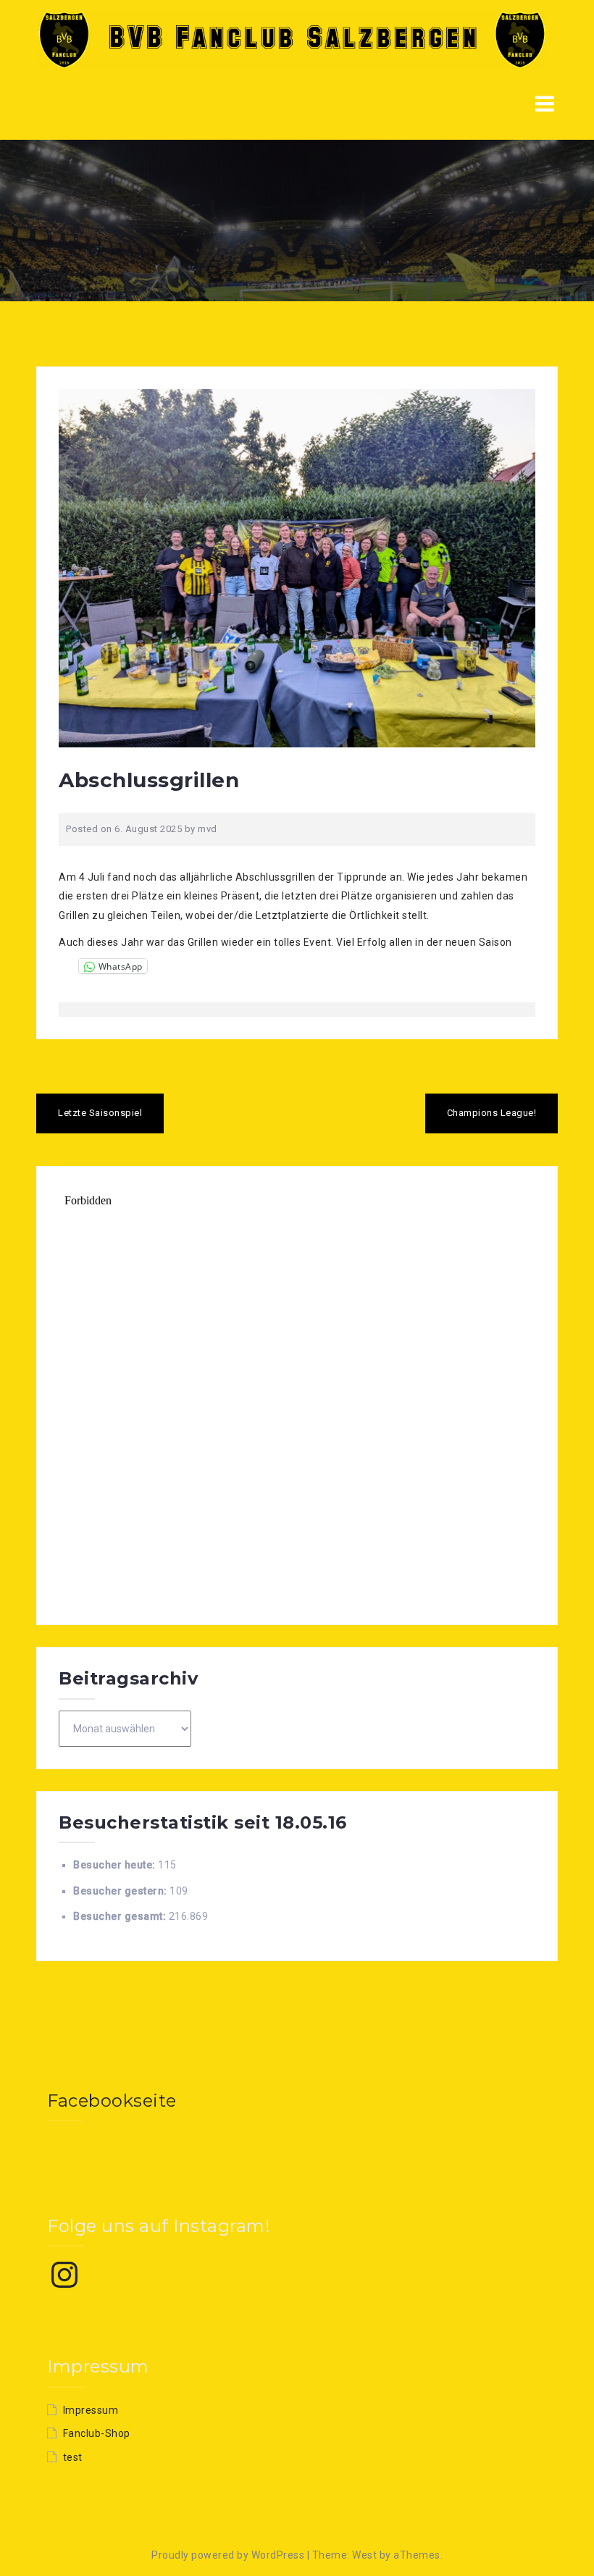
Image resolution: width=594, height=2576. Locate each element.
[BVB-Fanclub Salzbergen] (292, 39)
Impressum (91, 2410)
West (364, 2555)
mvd (208, 829)
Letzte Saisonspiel (100, 1113)
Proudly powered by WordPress (228, 2555)
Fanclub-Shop (97, 2433)
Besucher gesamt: (121, 1916)
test (73, 2457)
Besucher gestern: (121, 1891)
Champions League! (492, 1113)
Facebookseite (112, 2101)
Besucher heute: (116, 1865)
